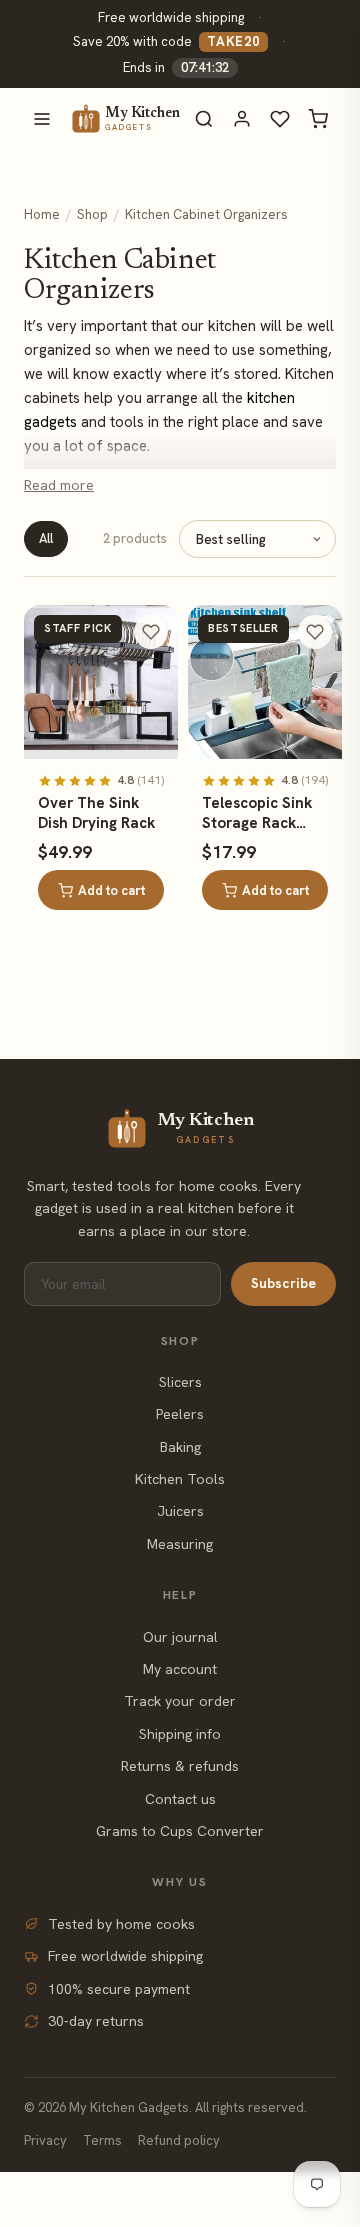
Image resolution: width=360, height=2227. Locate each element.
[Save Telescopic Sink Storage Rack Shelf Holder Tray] (315, 632)
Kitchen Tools (180, 1479)
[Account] (242, 119)
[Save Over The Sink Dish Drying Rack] (151, 632)
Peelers (180, 1414)
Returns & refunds (180, 1766)
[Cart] (318, 119)
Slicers (180, 1382)
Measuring (180, 1544)
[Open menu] (42, 119)
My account (180, 1669)
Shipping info (180, 1734)
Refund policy (179, 2140)
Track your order (180, 1701)
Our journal (180, 1637)
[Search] (204, 119)
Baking (180, 1447)
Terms (102, 2140)
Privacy (45, 2140)
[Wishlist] (280, 119)
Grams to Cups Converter (180, 1831)
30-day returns (96, 2021)
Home (42, 214)
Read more (59, 485)
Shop (92, 214)
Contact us (180, 1799)
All (46, 538)
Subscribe (283, 1283)
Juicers (180, 1511)
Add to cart (111, 890)
